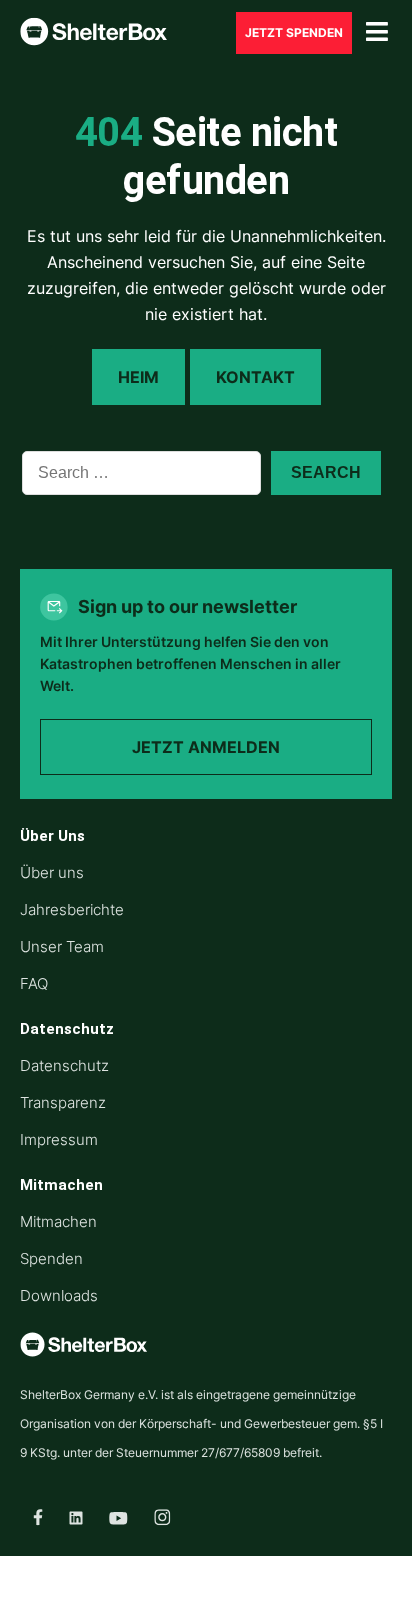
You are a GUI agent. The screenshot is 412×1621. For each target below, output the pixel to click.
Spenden (51, 1258)
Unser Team (62, 946)
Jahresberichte (72, 909)
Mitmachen (58, 1221)
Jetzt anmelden (206, 747)
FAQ (34, 983)
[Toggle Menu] (377, 32)
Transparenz (63, 1102)
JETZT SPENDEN (294, 32)
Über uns (52, 872)
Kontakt (255, 377)
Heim (138, 377)
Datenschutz (64, 1065)
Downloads (59, 1295)
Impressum (59, 1139)
